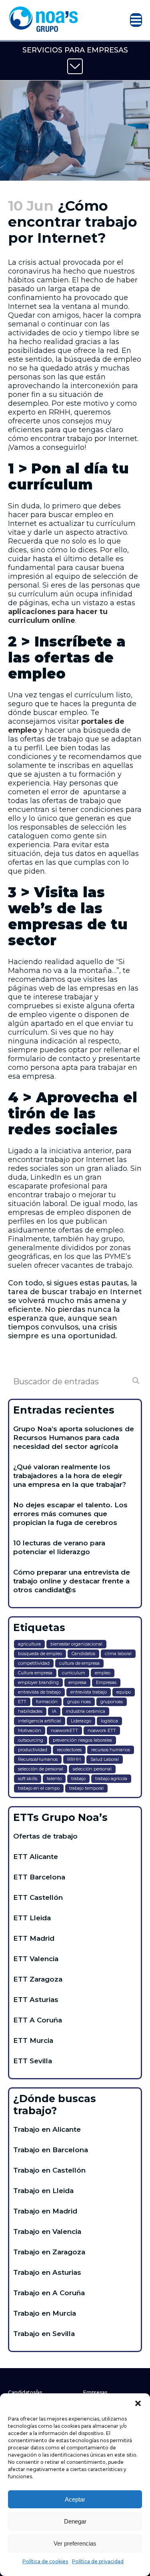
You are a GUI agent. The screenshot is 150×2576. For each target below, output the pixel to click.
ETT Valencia (36, 1959)
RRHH (74, 1759)
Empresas (106, 1682)
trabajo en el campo (39, 1788)
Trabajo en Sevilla (44, 2334)
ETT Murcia (33, 2040)
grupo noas (79, 1702)
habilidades (30, 1711)
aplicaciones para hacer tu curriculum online (58, 616)
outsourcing (31, 1740)
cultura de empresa (79, 1663)
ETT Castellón (38, 1897)
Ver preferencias (75, 2543)
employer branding (38, 1682)
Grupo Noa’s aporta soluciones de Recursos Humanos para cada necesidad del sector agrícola (74, 1438)
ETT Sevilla (33, 2061)
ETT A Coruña (38, 2020)
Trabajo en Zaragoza (49, 2252)
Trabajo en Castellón (49, 2170)
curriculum (74, 1673)
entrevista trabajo (89, 1692)
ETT (22, 1702)
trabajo (78, 1778)
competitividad (34, 1663)
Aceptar (75, 2499)
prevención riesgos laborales (82, 1740)
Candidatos (83, 1654)
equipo (124, 1692)
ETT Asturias (36, 2000)
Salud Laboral (105, 1759)
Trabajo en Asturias (47, 2272)
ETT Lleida (32, 1918)
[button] (138, 2403)
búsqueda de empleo (40, 1654)
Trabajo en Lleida (43, 2191)
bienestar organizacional (76, 1644)
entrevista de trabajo (39, 1692)
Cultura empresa (35, 1673)
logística (109, 1721)
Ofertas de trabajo (45, 1836)
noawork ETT (102, 1730)
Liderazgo (81, 1721)
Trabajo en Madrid (45, 2211)
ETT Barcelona (39, 1877)
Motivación (30, 1730)
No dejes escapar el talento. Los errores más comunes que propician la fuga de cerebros (70, 1514)
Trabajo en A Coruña (49, 2293)
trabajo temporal (86, 1788)
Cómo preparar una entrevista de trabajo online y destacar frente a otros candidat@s (72, 1581)
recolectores (69, 1750)
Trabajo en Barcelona (51, 2150)
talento (54, 1778)
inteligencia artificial (40, 1721)
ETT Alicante (36, 1857)
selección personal (92, 1769)
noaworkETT (64, 1730)
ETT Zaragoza (38, 1979)
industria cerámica (86, 1711)
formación (47, 1702)
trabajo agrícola (111, 1778)
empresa (77, 1682)
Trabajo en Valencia (47, 2232)
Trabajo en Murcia (45, 2313)
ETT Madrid (34, 1938)
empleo (103, 1673)
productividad (33, 1750)
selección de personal (41, 1769)
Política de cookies (45, 2561)
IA (54, 1711)
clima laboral (118, 1654)
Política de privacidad (98, 2561)
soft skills (28, 1778)
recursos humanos (111, 1750)
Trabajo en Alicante (47, 2129)
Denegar (75, 2521)
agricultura (29, 1644)
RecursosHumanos (38, 1759)
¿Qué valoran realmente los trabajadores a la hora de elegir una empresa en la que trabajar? (70, 1476)
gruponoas (112, 1702)
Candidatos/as (25, 2392)
